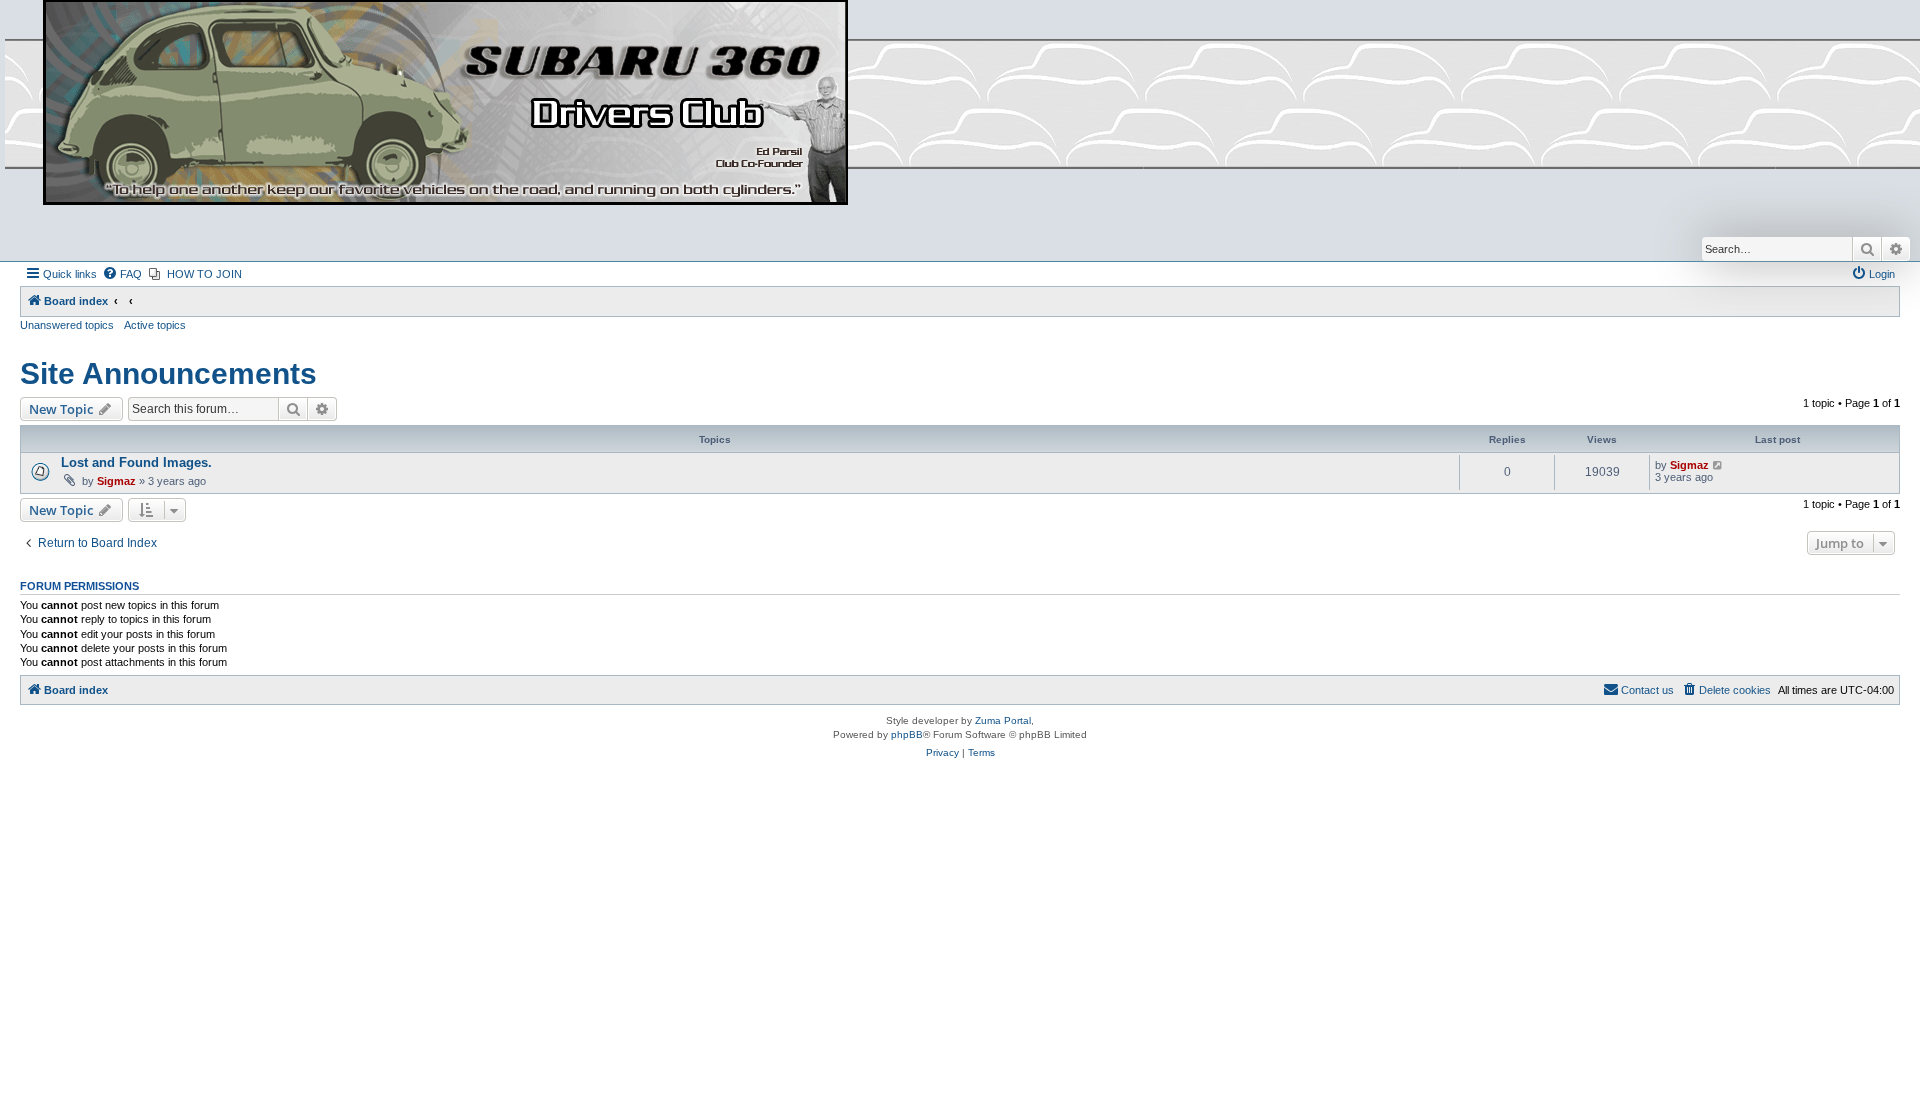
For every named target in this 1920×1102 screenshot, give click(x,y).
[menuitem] (122, 274)
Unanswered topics (67, 325)
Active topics (155, 325)
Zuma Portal (1003, 720)
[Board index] (445, 103)
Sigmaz (116, 481)
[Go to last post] (1718, 465)
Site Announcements (168, 373)
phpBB (907, 734)
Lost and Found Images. (136, 462)
